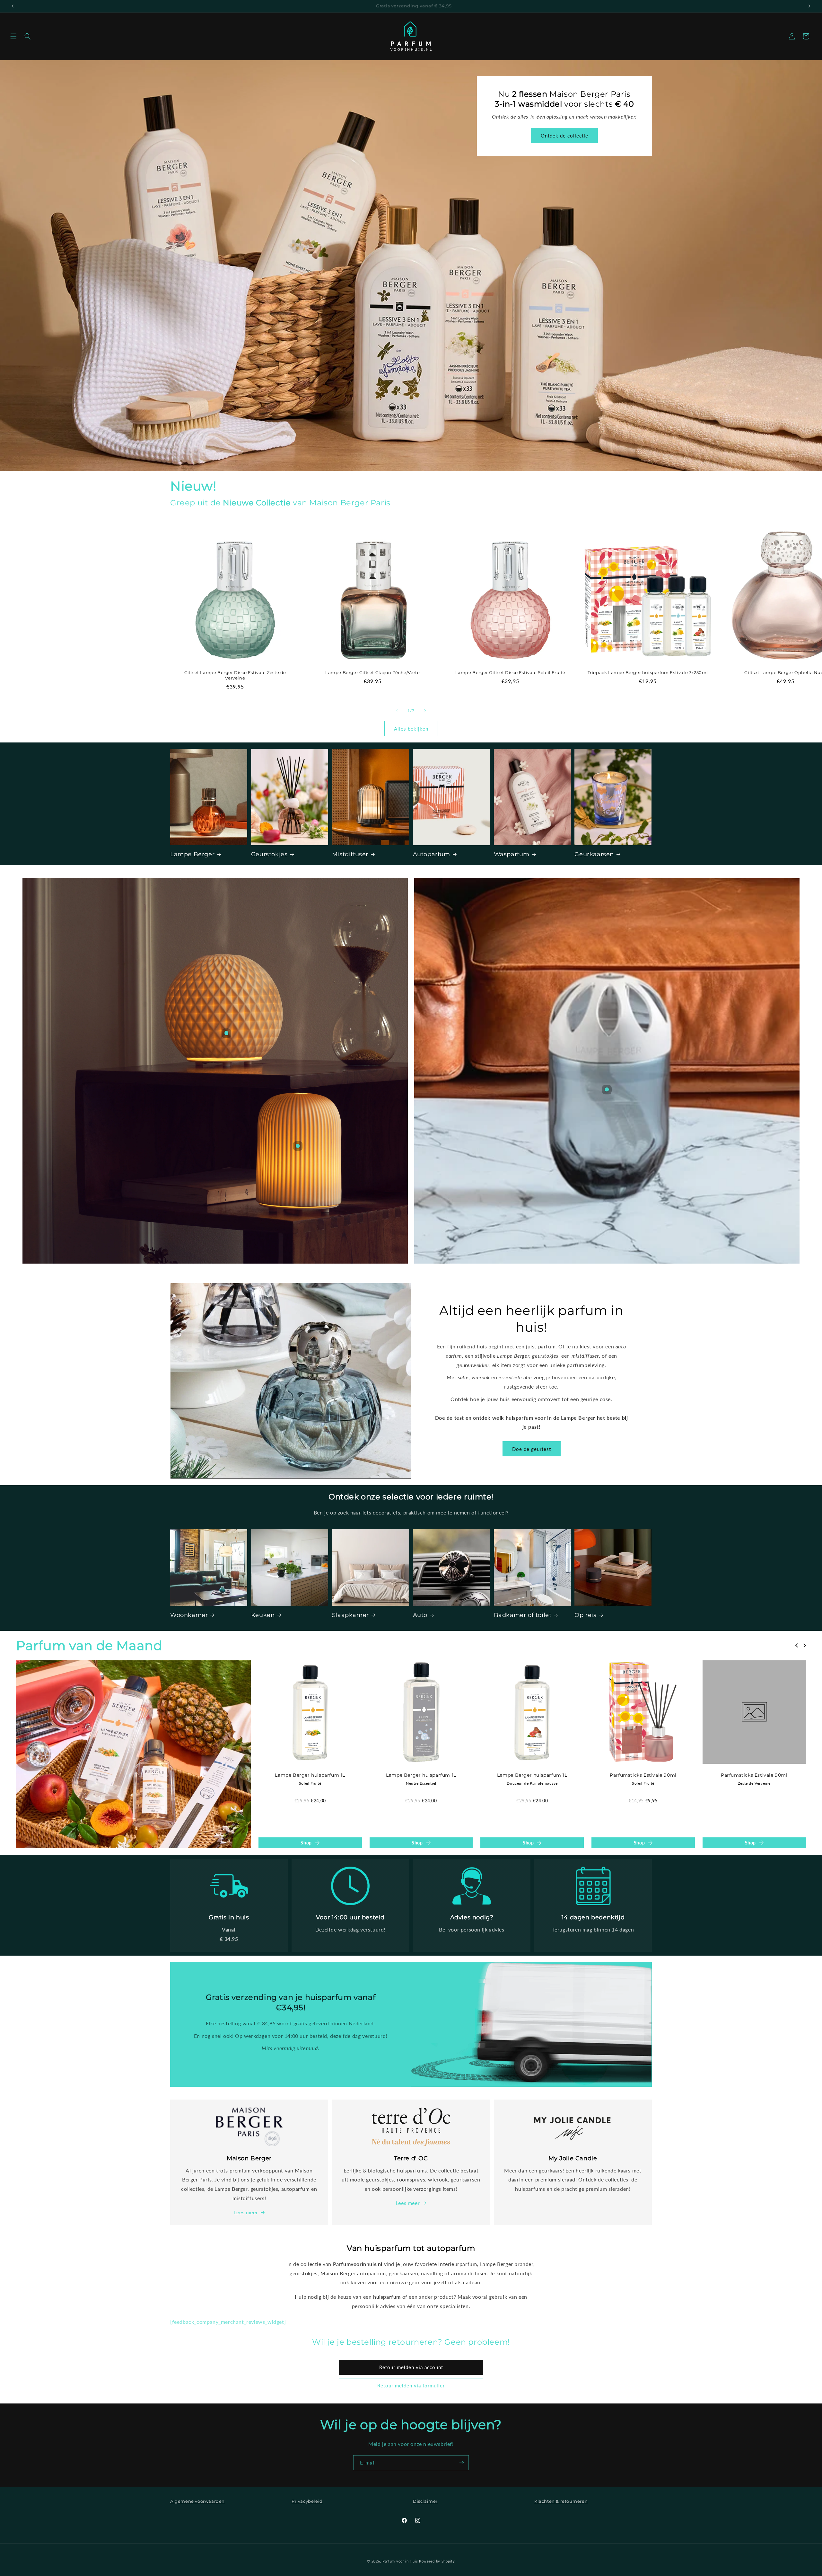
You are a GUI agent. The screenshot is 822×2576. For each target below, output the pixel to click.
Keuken (263, 1615)
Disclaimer (425, 2501)
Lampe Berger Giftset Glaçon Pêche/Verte (373, 672)
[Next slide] (804, 1646)
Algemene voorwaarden (197, 2501)
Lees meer (246, 2212)
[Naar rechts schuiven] (425, 711)
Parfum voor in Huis (400, 2561)
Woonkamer (189, 1615)
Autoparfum (432, 854)
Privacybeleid (307, 2501)
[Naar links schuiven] (397, 711)
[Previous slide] (797, 1646)
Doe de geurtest (532, 1449)
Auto (420, 1615)
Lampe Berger (192, 854)
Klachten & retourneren (561, 2501)
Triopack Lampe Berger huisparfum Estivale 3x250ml (648, 672)
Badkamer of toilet (523, 1615)
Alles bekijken (411, 729)
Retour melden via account (411, 2367)
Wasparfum (512, 854)
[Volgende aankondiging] (809, 6)
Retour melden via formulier (411, 2385)
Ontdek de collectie (578, 280)
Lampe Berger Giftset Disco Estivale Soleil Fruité (510, 672)
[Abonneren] (461, 2463)
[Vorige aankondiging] (13, 6)
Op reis (585, 1615)
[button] (13, 36)
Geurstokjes (269, 854)
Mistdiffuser (350, 854)
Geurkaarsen (594, 854)
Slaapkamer (350, 1615)
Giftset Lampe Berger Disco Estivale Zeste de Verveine (235, 675)
